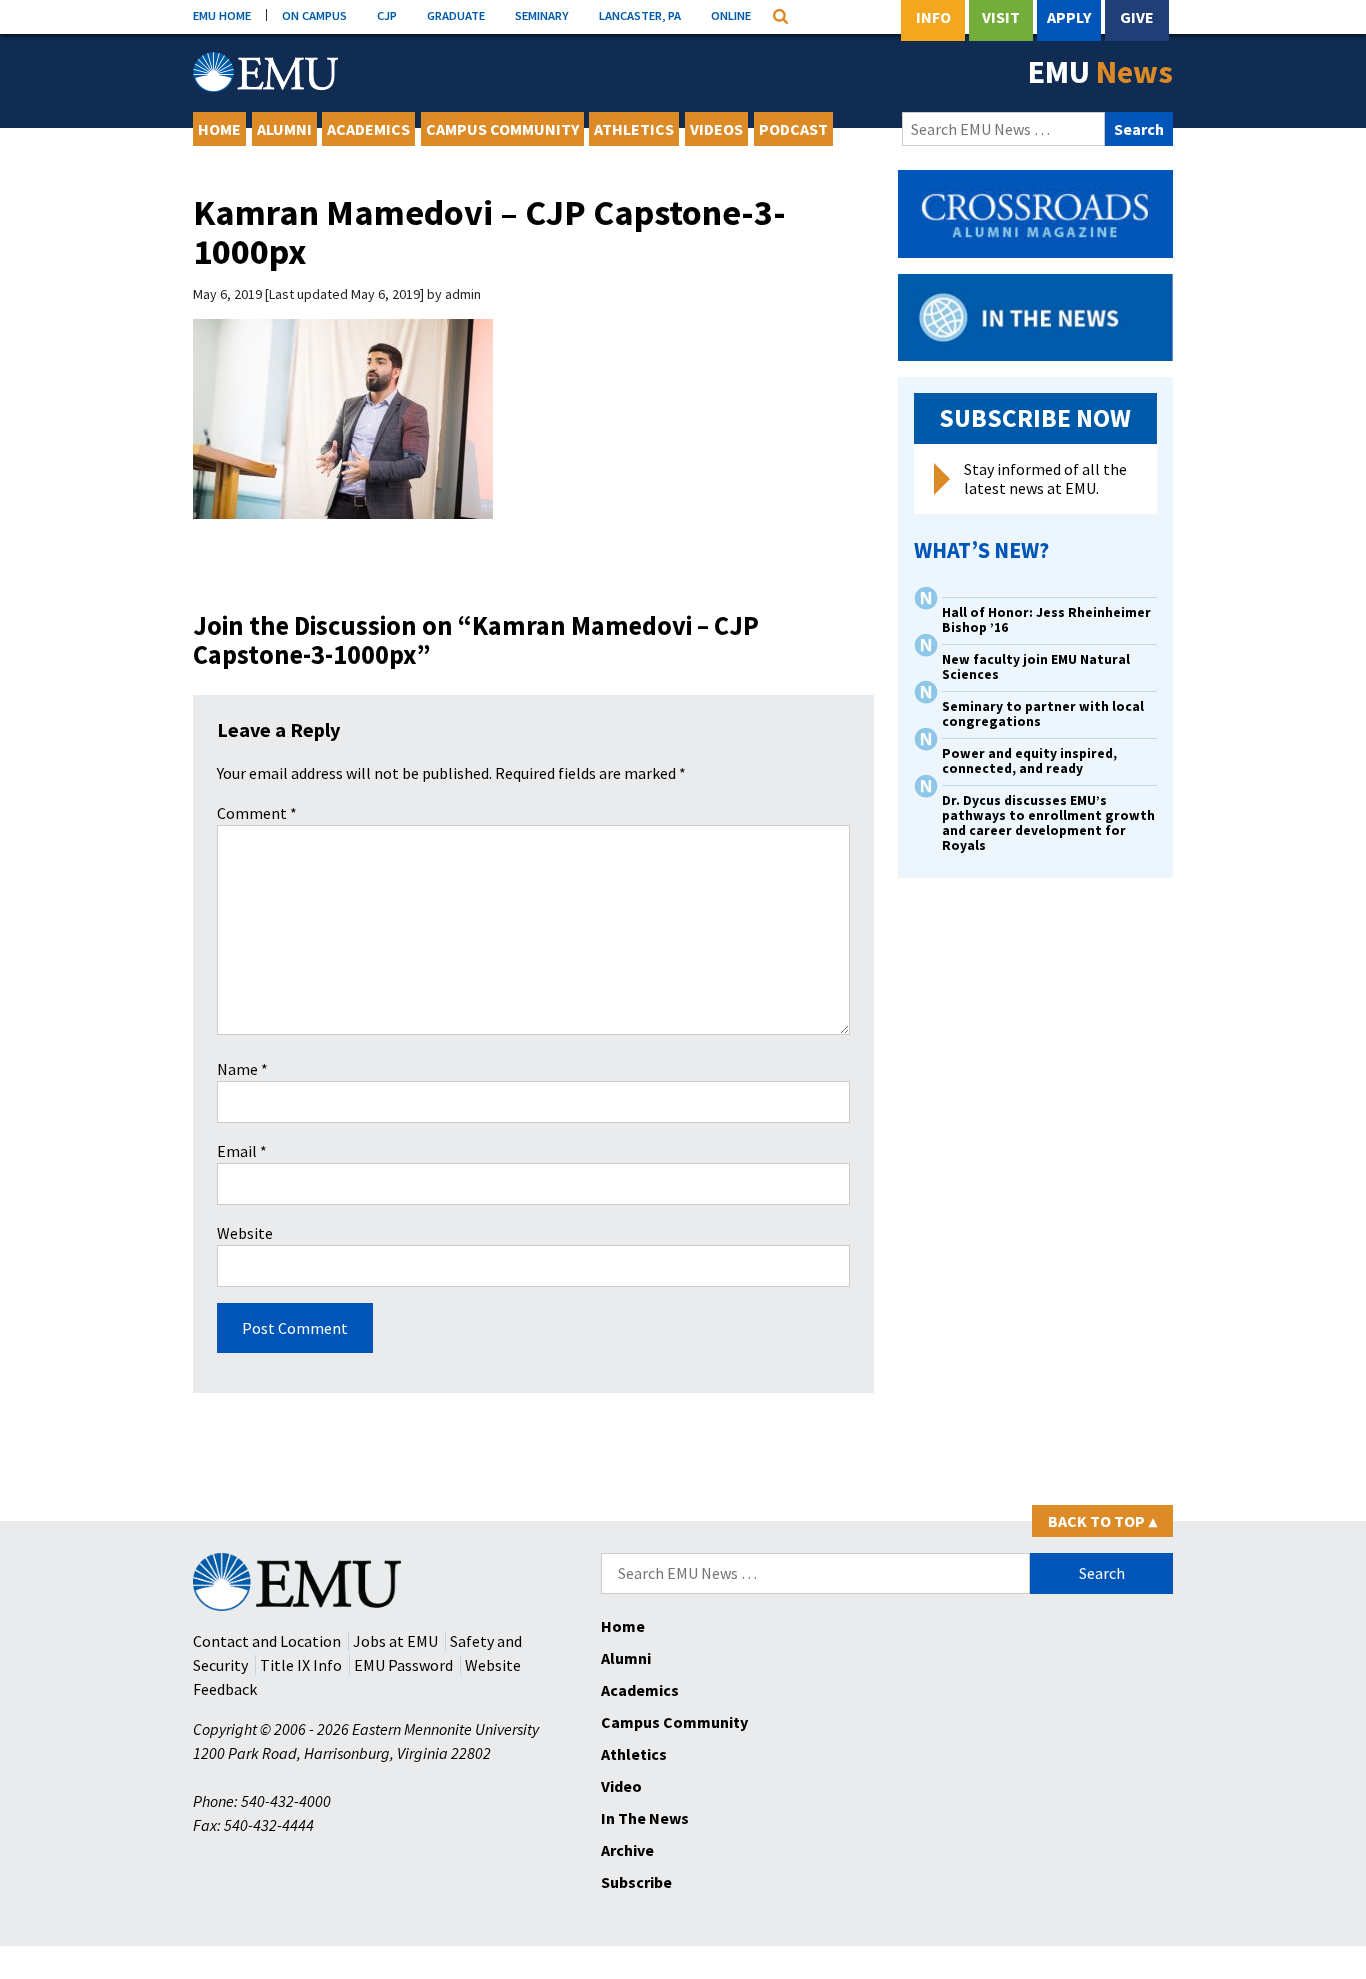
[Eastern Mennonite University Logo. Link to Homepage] (265, 72)
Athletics (634, 129)
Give (1137, 17)
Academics (368, 129)
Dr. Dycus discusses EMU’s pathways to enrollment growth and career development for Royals (1048, 823)
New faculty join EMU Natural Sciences (1036, 667)
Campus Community (502, 129)
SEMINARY (542, 15)
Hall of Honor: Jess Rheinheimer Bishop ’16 (1046, 620)
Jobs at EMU (395, 1641)
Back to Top (1102, 1521)
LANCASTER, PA (640, 15)
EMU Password (403, 1665)
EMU (1100, 72)
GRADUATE (456, 15)
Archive (627, 1850)
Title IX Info (301, 1665)
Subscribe (636, 1882)
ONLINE (731, 15)
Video (621, 1786)
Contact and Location (267, 1641)
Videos (716, 129)
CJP (387, 15)
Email (242, 1151)
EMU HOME (222, 15)
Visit (1001, 17)
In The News (645, 1818)
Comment (257, 813)
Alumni (284, 129)
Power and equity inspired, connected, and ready (1029, 761)
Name (242, 1069)
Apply (1069, 17)
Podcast (793, 129)
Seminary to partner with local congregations (1043, 714)
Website (245, 1233)
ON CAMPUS (314, 15)
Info (933, 17)
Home (219, 129)
